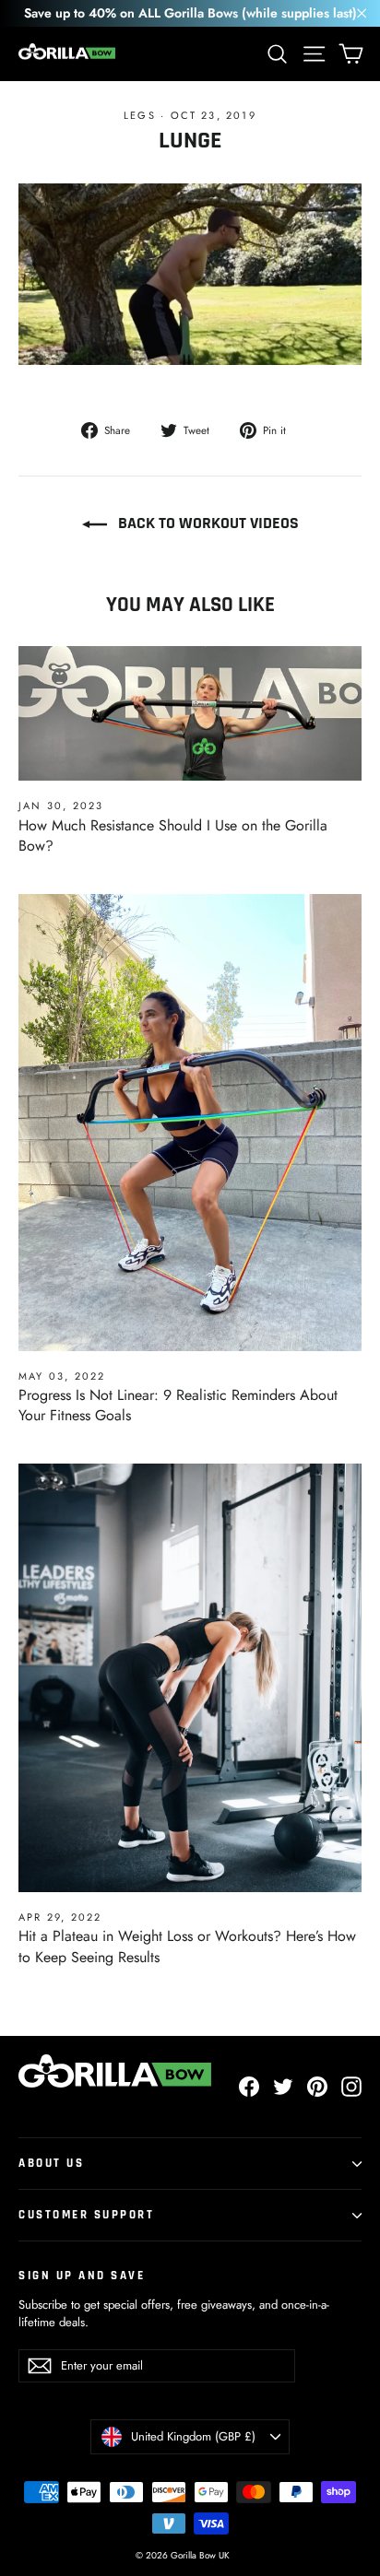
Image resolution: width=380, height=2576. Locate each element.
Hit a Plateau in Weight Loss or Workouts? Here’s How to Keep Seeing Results (187, 1946)
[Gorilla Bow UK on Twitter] (283, 2087)
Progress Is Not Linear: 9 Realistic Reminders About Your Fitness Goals (178, 1405)
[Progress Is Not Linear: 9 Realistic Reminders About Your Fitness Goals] (190, 1123)
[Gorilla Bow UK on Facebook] (249, 2087)
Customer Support (86, 2215)
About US (51, 2163)
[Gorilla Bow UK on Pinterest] (317, 2087)
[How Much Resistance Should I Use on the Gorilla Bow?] (190, 714)
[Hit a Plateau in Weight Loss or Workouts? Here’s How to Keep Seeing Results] (190, 1678)
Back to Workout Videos (207, 523)
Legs (140, 115)
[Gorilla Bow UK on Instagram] (351, 2087)
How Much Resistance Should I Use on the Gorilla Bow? (173, 835)
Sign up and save (82, 2276)
